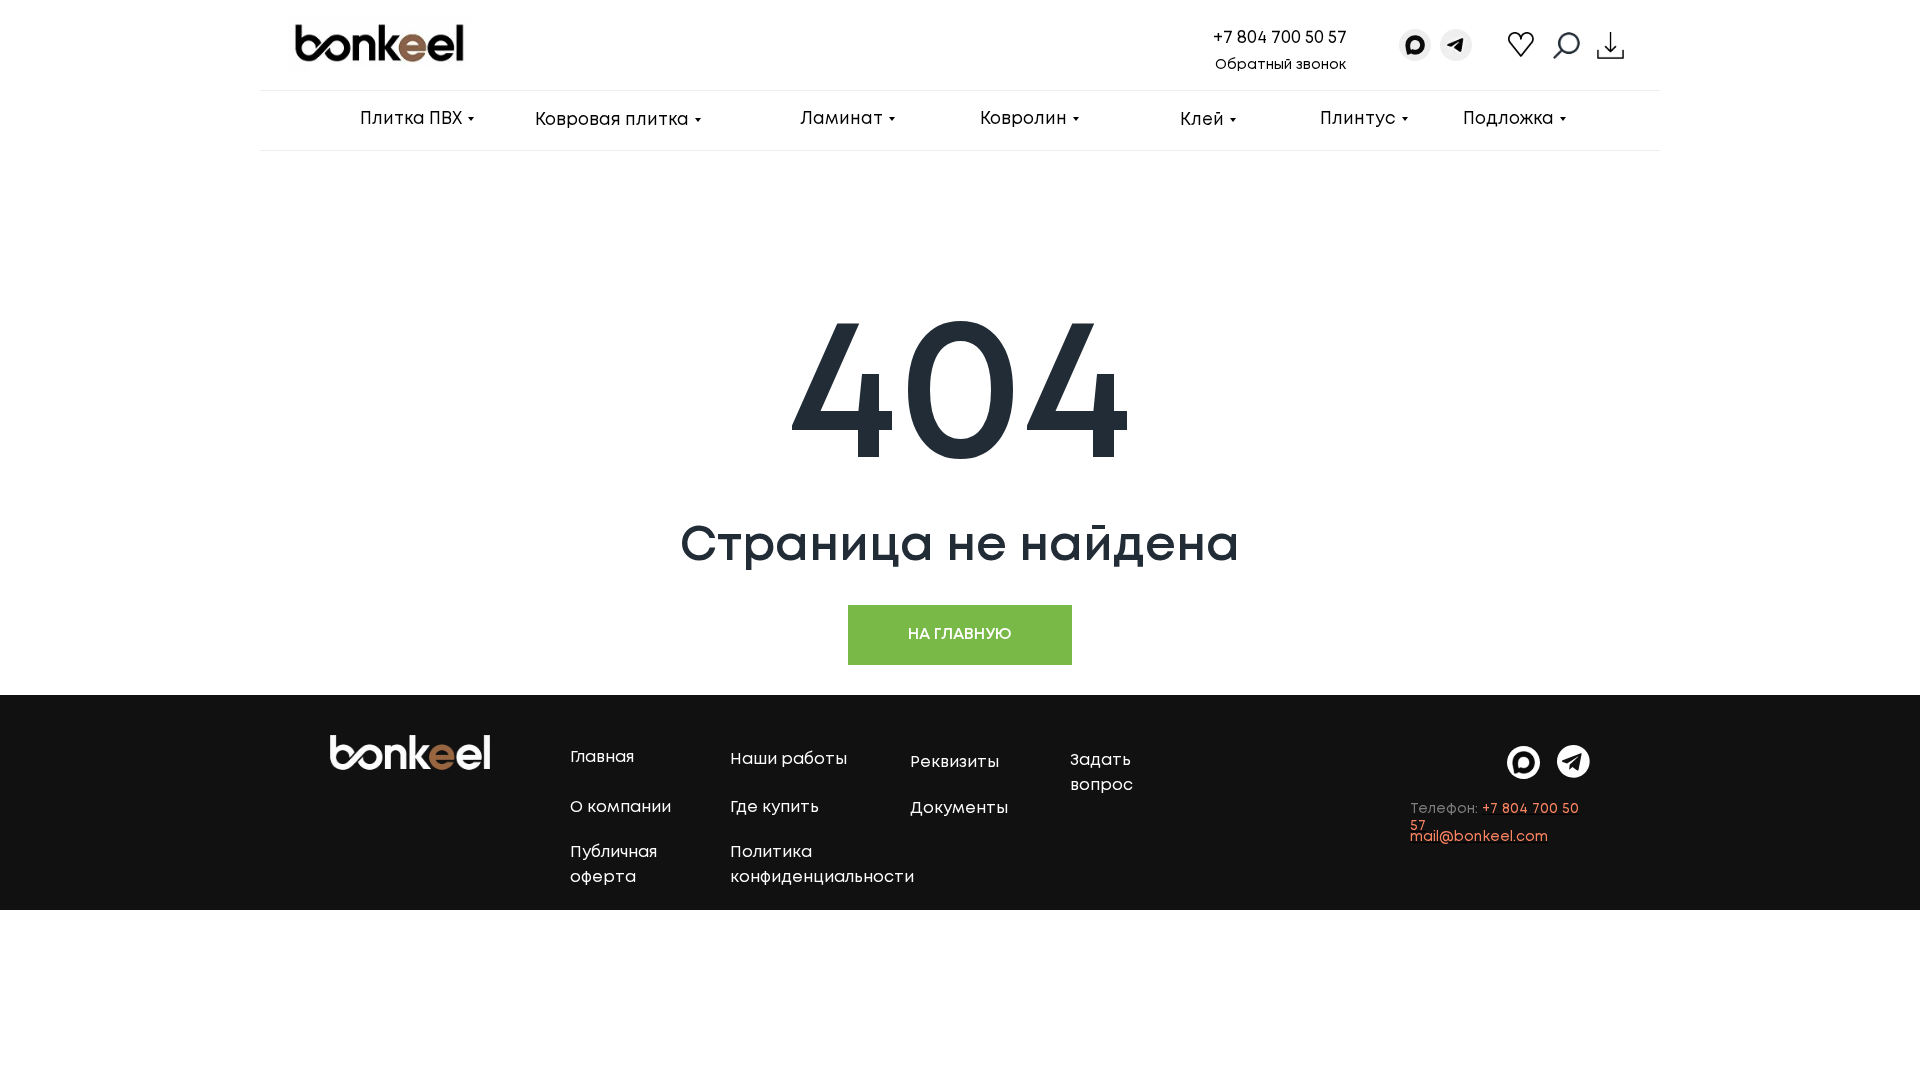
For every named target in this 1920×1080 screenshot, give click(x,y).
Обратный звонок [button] (1280, 65)
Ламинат (841, 119)
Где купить (774, 807)
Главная (602, 757)
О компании (620, 807)
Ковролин (1023, 119)
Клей (1202, 120)
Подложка (1508, 119)
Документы (959, 808)
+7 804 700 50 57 (1280, 38)
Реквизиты (954, 762)
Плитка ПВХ (411, 119)
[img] (1573, 761)
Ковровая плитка (612, 120)
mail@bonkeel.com (1479, 837)
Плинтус (1358, 119)
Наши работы (788, 759)
